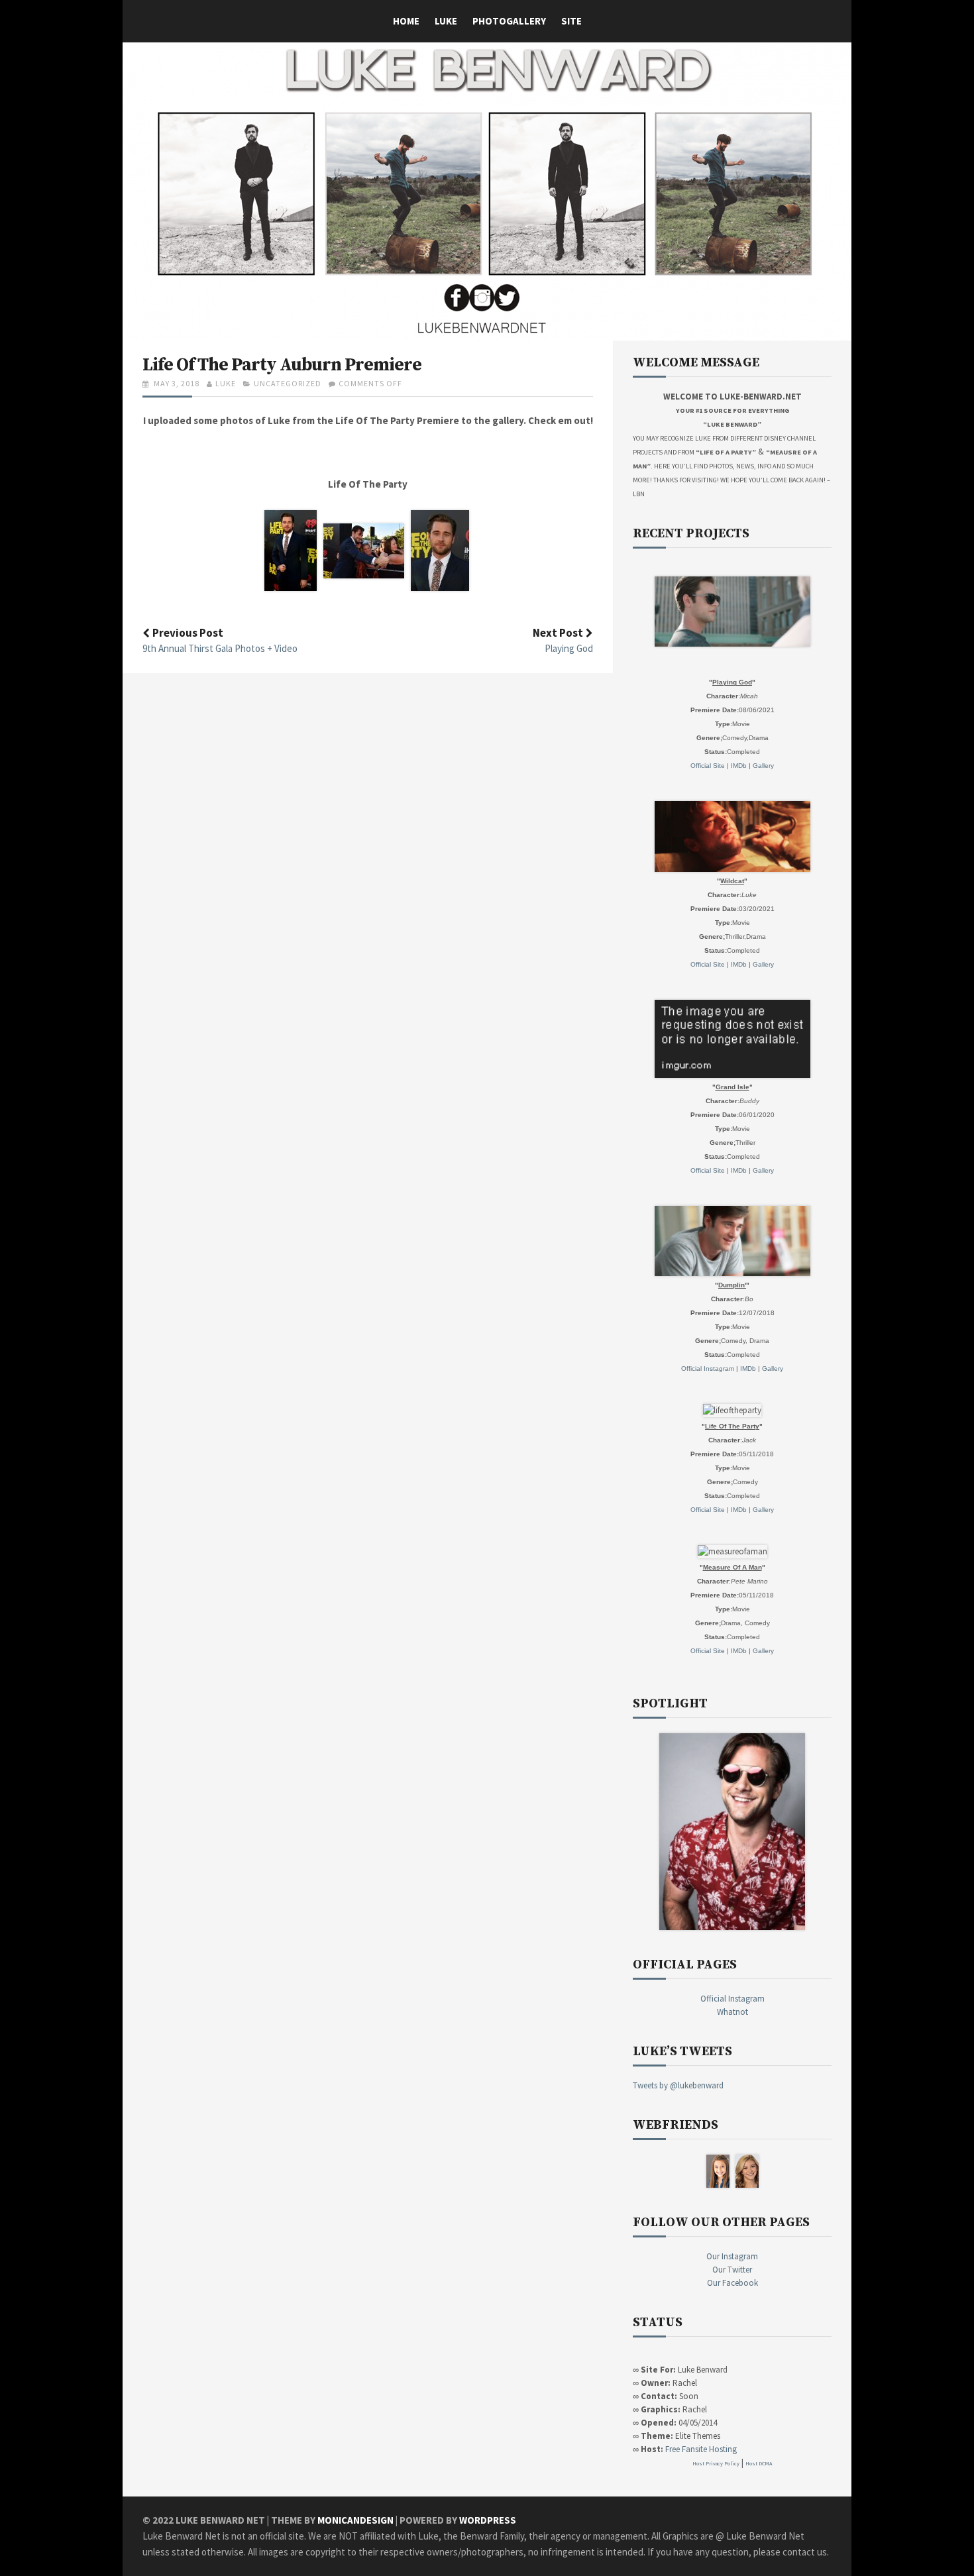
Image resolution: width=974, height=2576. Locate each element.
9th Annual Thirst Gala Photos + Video (220, 648)
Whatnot (732, 2012)
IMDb (739, 766)
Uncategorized (288, 383)
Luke (226, 383)
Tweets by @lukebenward (678, 2085)
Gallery (763, 766)
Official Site (708, 766)
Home (406, 21)
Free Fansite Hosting (701, 2449)
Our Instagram (732, 2256)
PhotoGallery (509, 21)
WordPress (488, 2520)
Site (571, 21)
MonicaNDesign (355, 2520)
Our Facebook (732, 2283)
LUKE (446, 21)
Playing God (569, 648)
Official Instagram (708, 1368)
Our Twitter (732, 2270)
